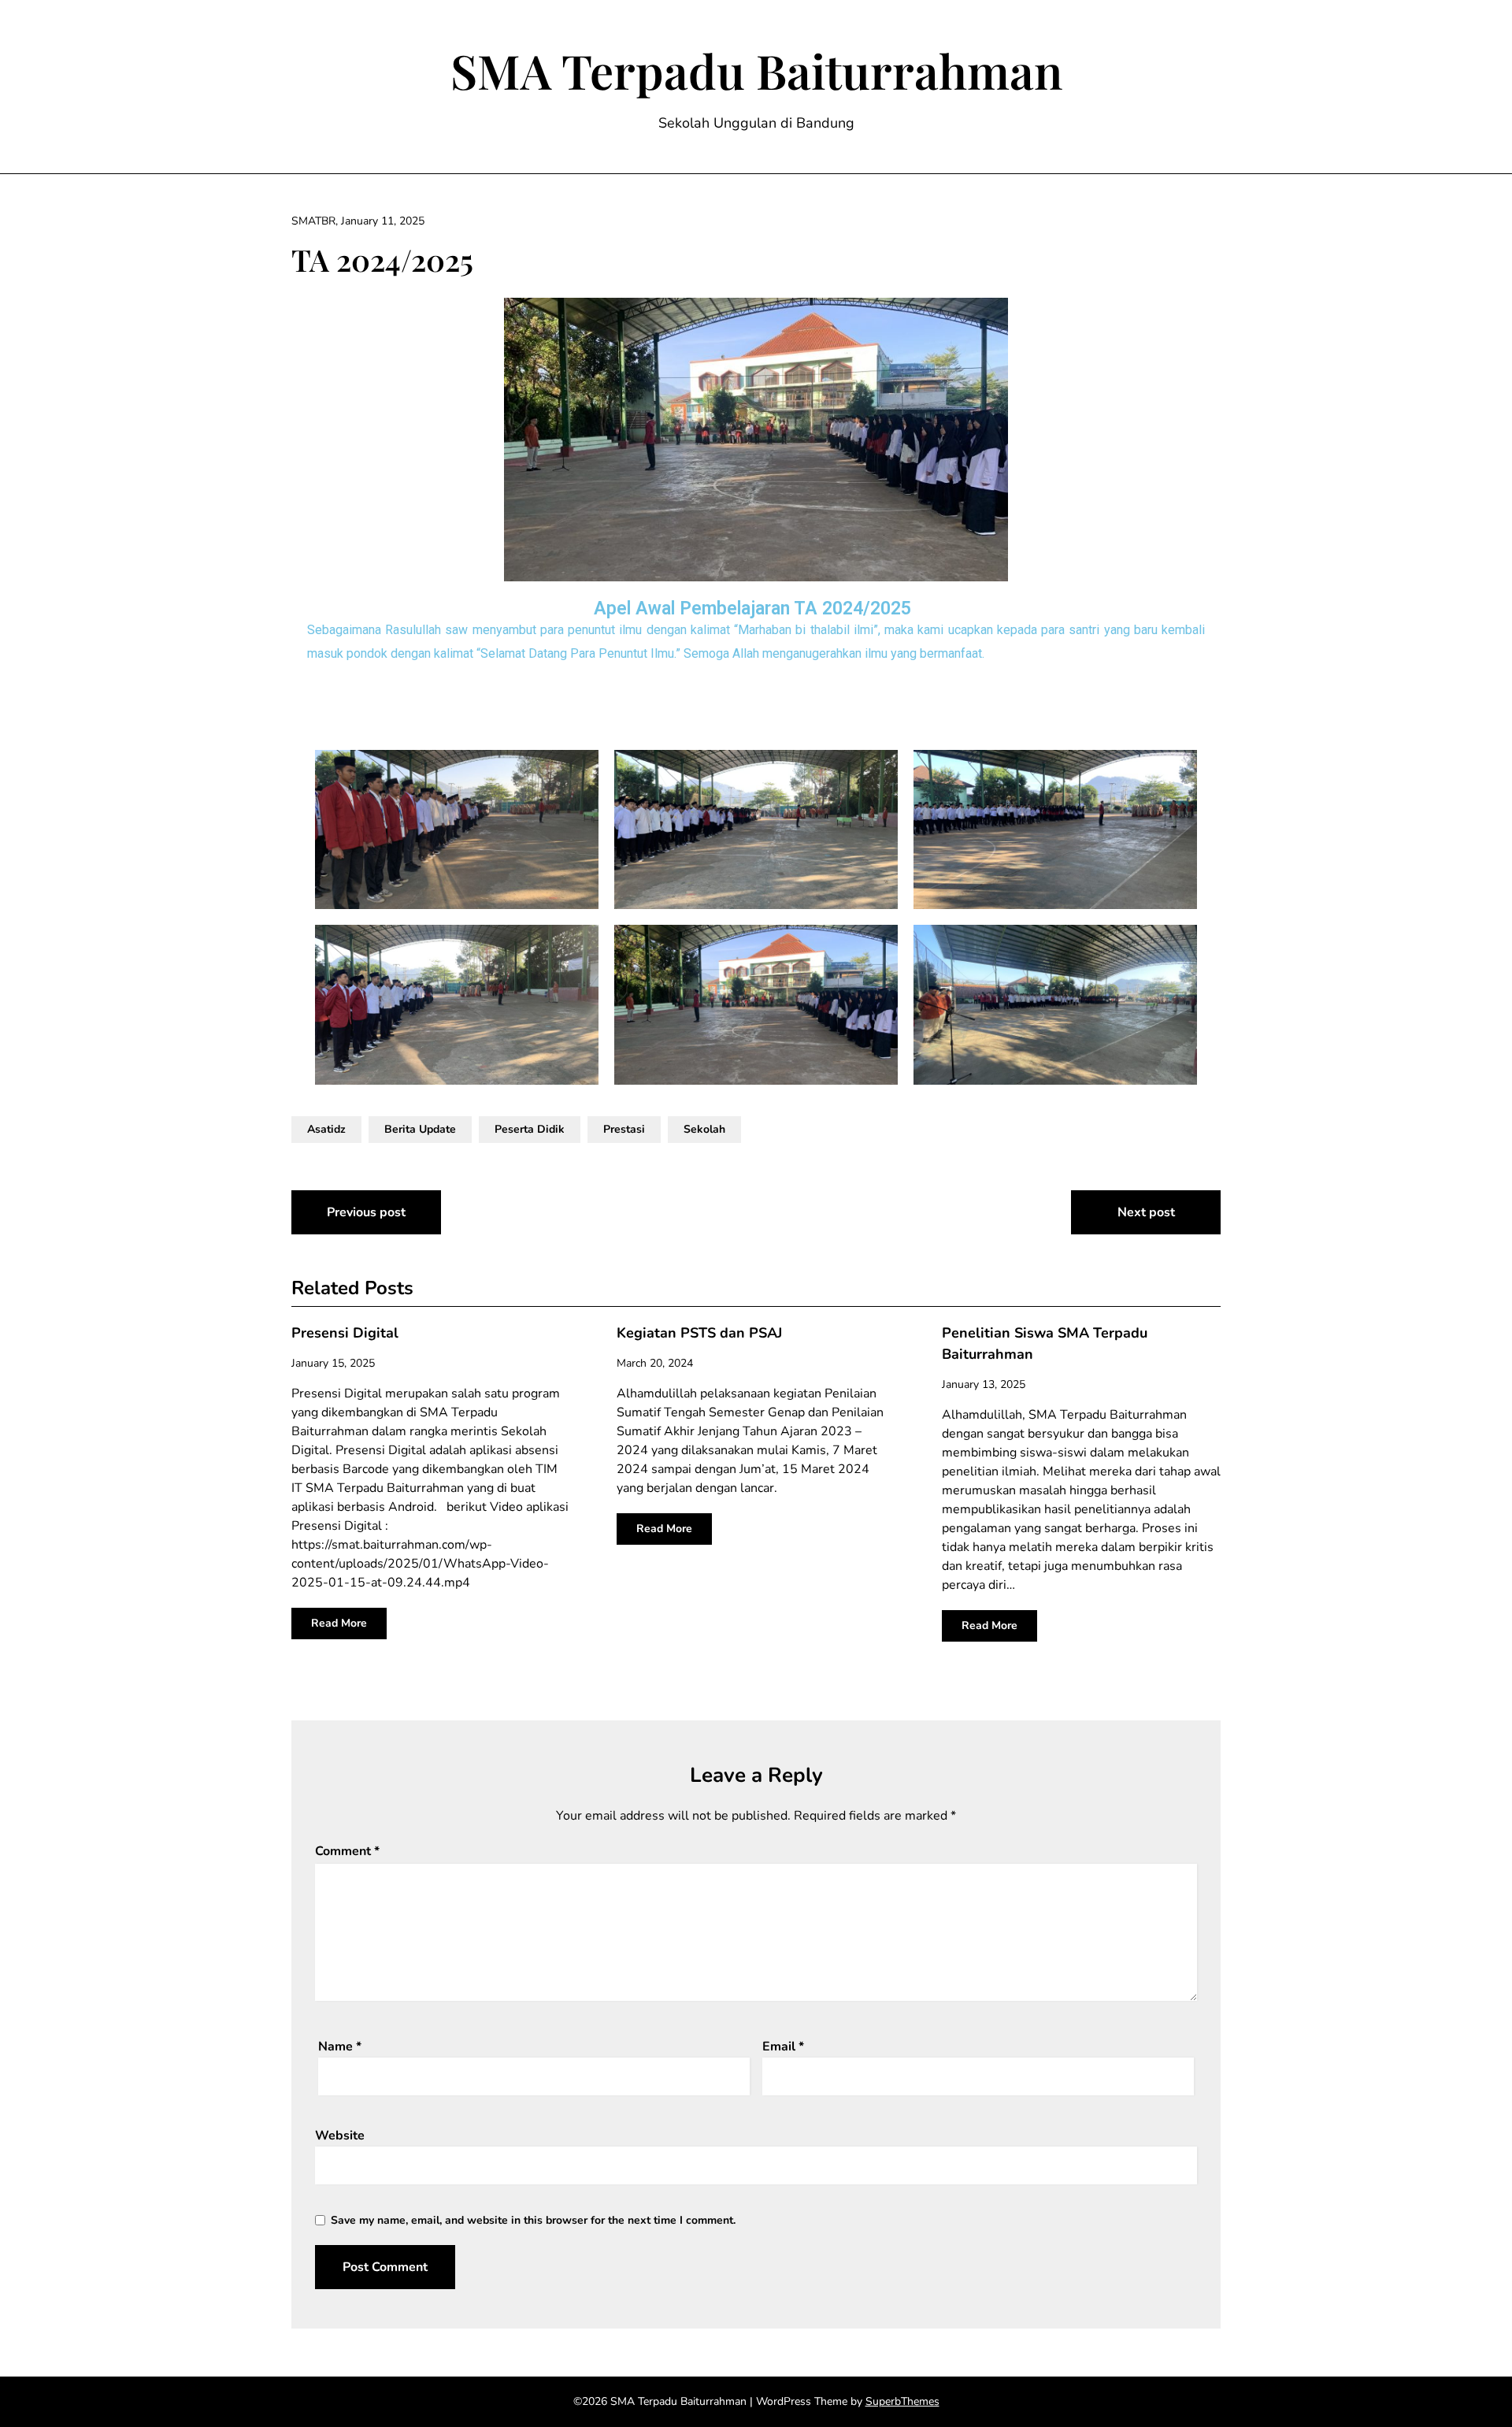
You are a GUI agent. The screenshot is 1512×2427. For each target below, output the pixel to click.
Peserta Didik (530, 1129)
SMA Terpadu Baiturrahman (756, 70)
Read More (339, 1623)
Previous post (366, 1212)
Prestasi (624, 1129)
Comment (347, 1851)
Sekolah (704, 1129)
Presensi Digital (345, 1333)
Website (340, 2136)
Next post (1146, 1212)
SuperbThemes (902, 2401)
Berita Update (420, 1129)
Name (340, 2047)
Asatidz (326, 1129)
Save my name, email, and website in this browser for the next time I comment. (533, 2220)
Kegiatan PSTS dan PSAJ (699, 1333)
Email (783, 2047)
